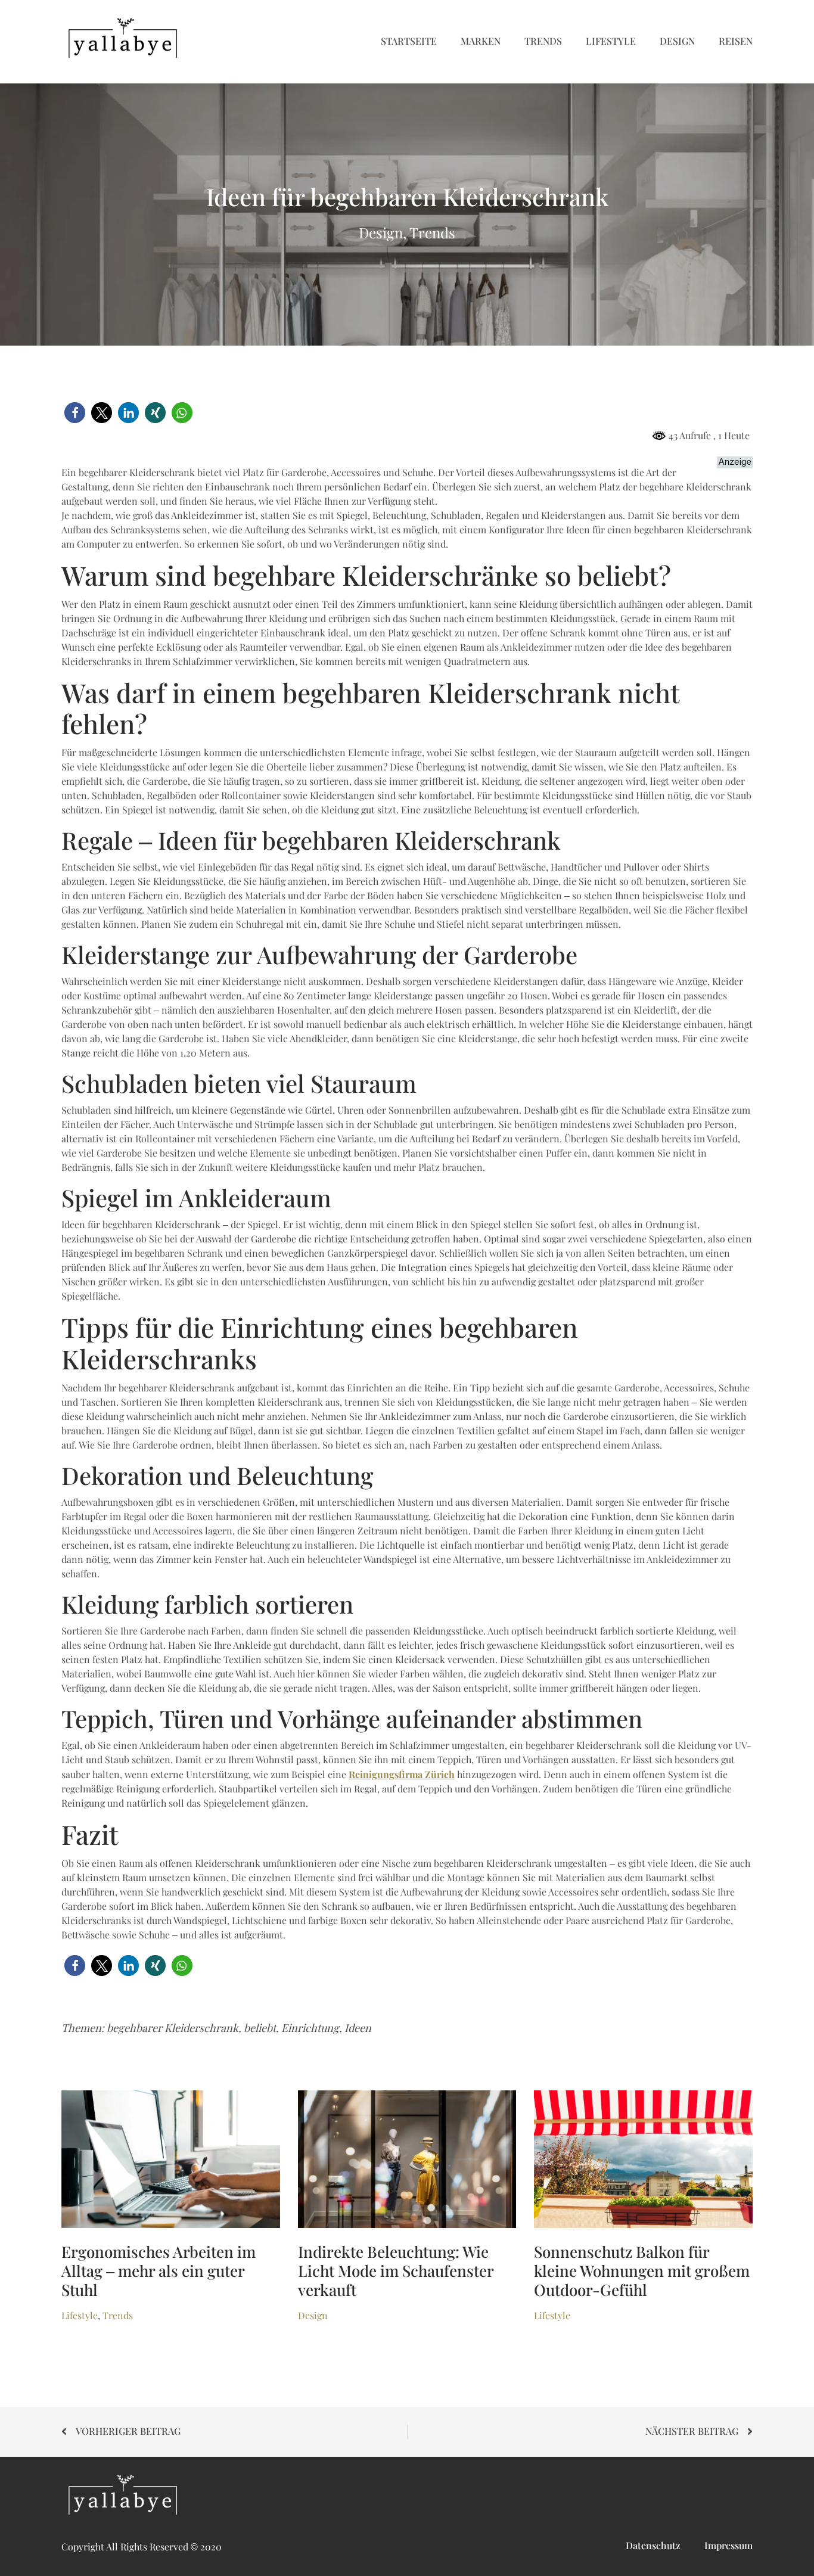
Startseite (409, 41)
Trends (543, 41)
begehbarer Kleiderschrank (173, 2028)
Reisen (736, 41)
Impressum (728, 2546)
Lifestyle (611, 41)
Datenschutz (653, 2546)
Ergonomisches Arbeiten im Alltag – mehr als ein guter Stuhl (159, 2272)
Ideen (358, 2028)
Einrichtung (310, 2028)
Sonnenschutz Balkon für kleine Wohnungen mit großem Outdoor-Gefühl (642, 2272)
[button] (75, 413)
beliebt (260, 2028)
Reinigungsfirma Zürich (402, 1775)
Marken (481, 41)
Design (677, 41)
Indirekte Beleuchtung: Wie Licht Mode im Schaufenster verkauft (396, 2272)
